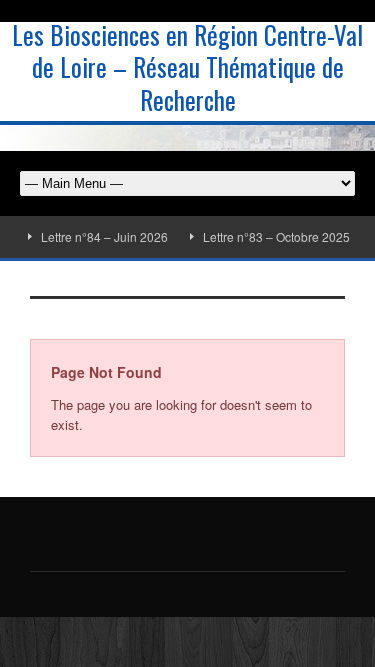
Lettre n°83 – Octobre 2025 (272, 236)
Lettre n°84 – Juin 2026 (100, 236)
